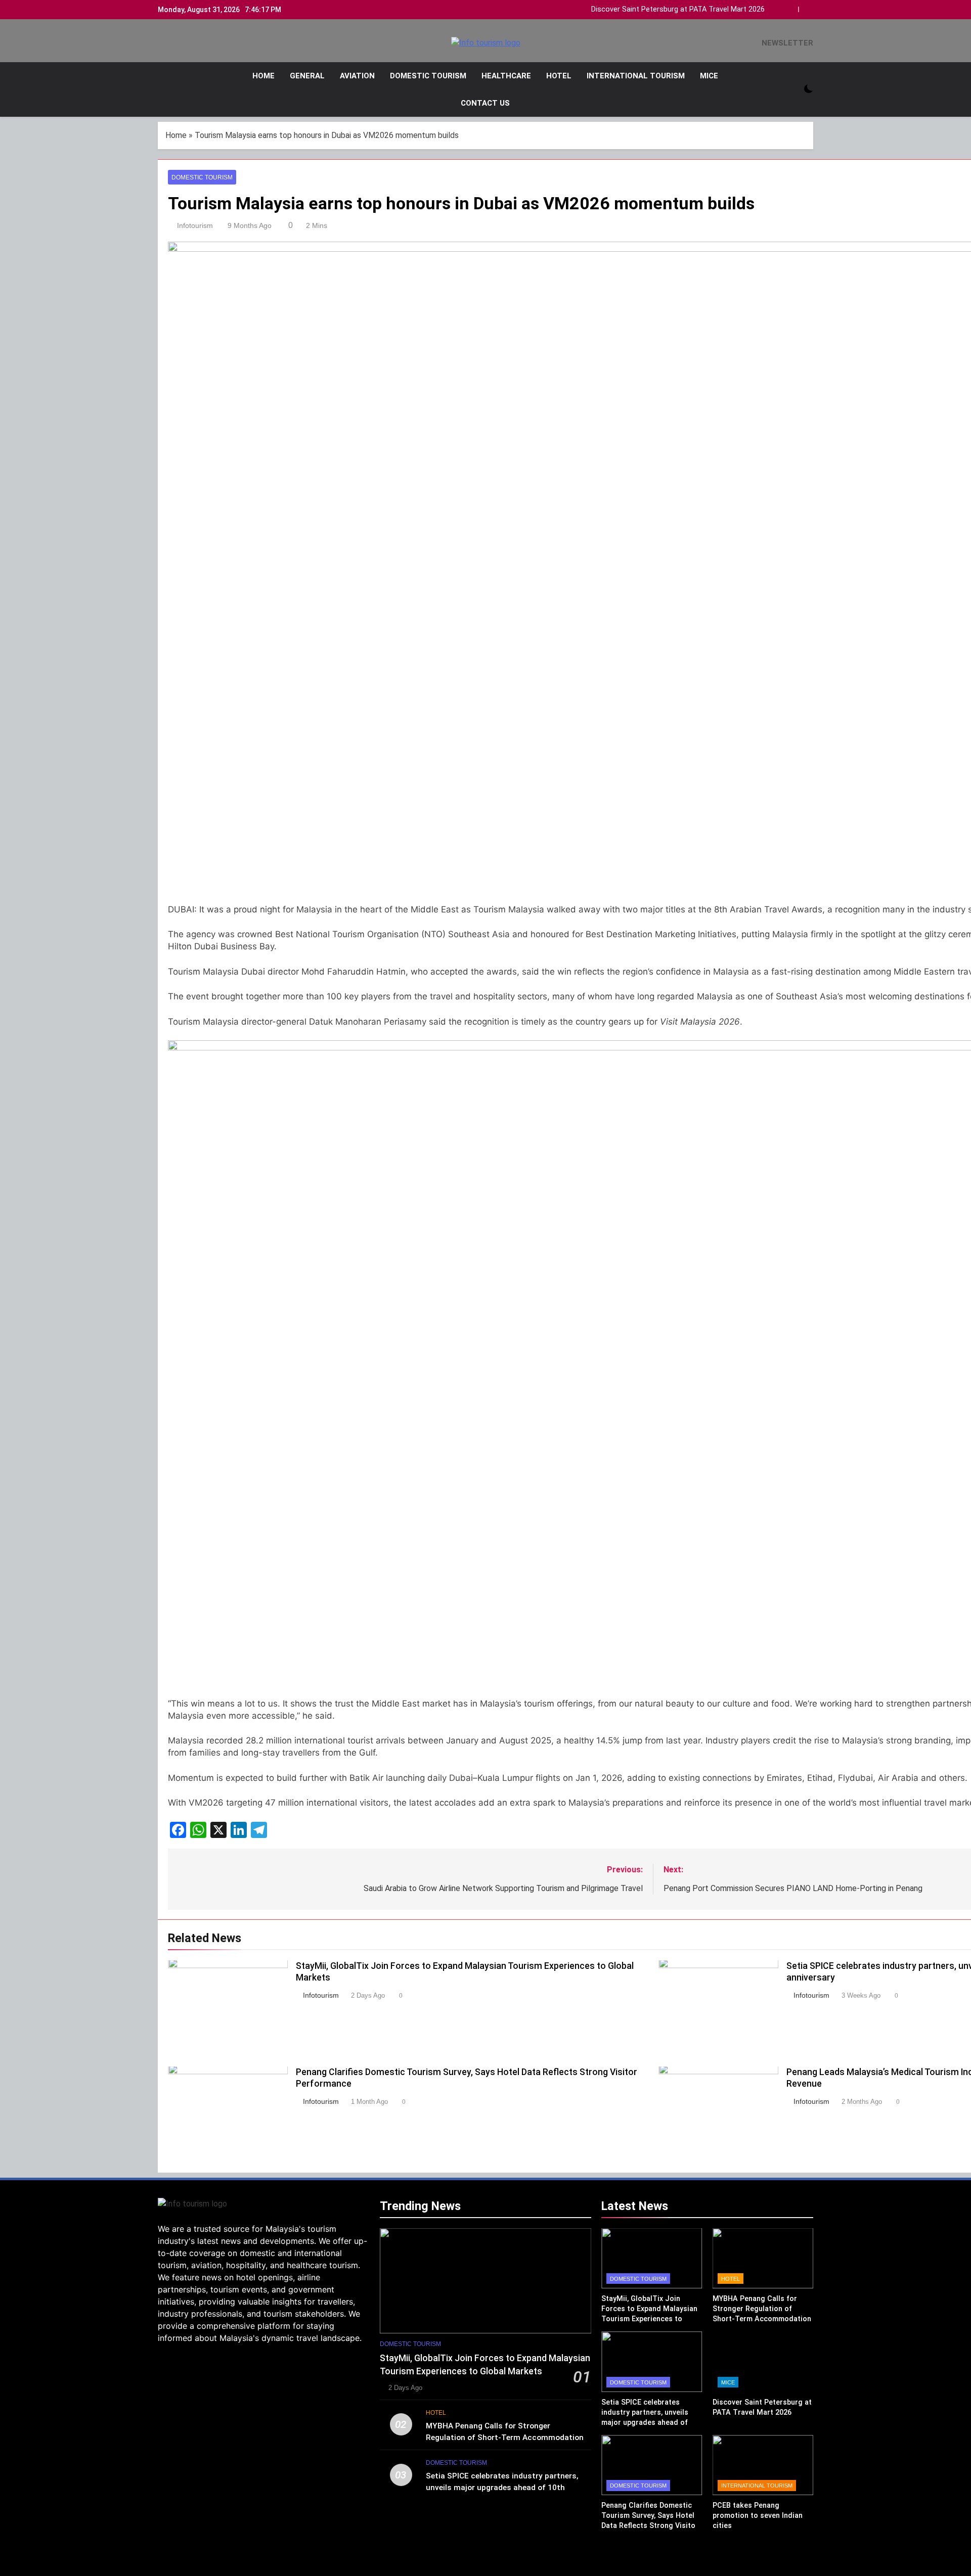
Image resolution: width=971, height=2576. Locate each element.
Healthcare (506, 76)
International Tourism (636, 76)
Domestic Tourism (428, 76)
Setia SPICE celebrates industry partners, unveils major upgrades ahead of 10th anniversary (502, 2488)
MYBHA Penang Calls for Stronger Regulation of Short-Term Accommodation (762, 2309)
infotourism (195, 225)
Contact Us (485, 103)
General (307, 76)
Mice (709, 76)
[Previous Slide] (793, 7)
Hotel (559, 76)
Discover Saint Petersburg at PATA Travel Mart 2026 (678, 10)
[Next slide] (808, 7)
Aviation (357, 76)
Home (263, 76)
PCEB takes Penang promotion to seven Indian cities (758, 2515)
